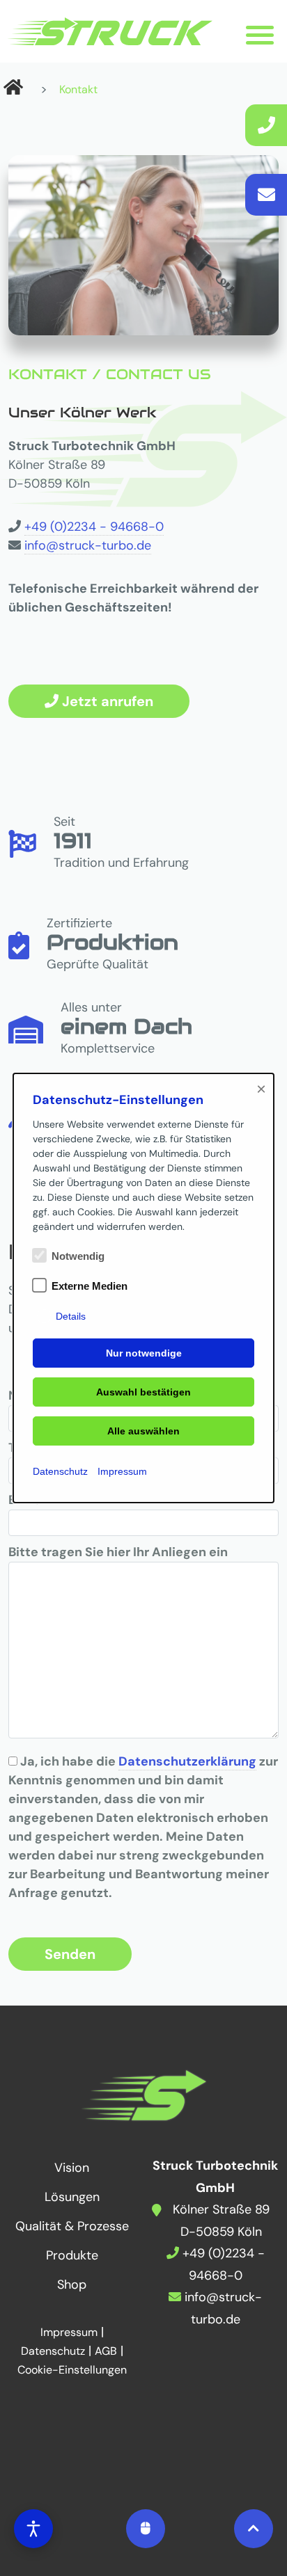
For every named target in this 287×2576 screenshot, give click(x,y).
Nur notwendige (144, 1353)
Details (71, 1316)
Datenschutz (60, 1471)
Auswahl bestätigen (143, 1392)
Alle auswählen (143, 1431)
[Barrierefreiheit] (33, 2529)
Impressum (122, 1471)
